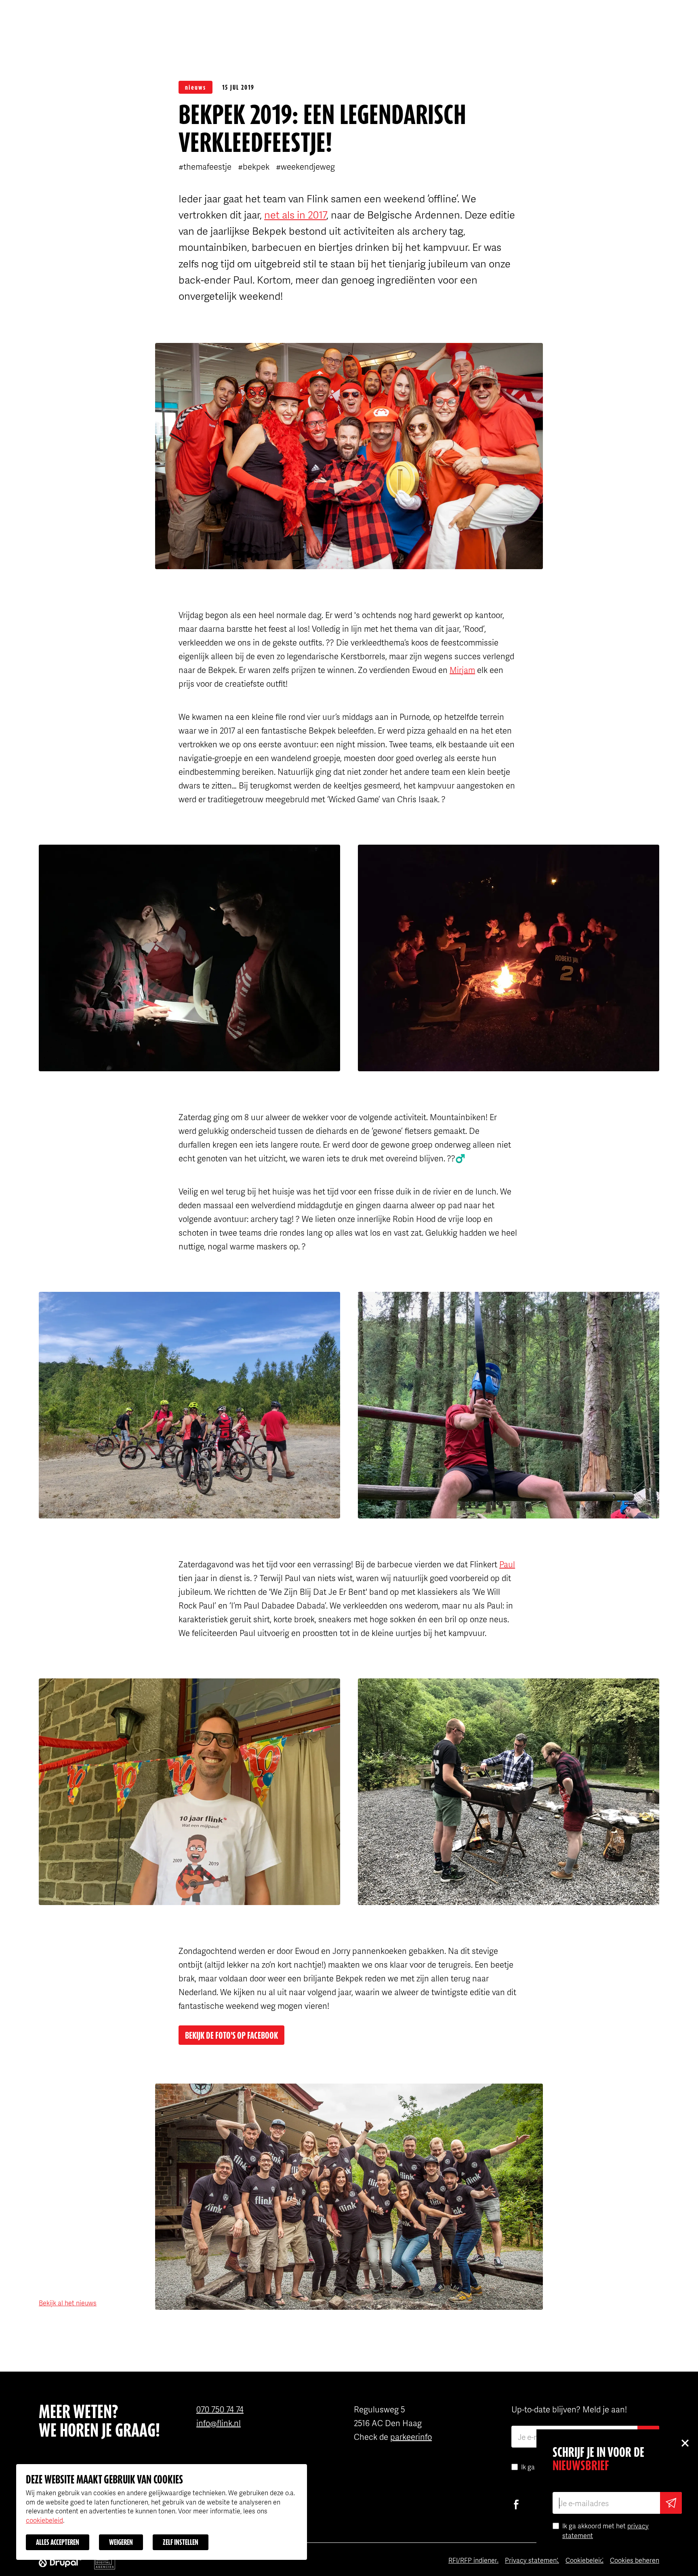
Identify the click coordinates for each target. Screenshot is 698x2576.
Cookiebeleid (584, 2560)
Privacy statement (532, 2560)
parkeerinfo (411, 2437)
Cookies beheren (635, 2560)
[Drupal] (60, 2561)
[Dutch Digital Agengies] (105, 2561)
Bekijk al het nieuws (68, 2303)
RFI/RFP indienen (473, 2560)
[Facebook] (516, 2505)
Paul (507, 1564)
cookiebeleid (44, 2520)
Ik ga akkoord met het (605, 2531)
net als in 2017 (295, 214)
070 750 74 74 (220, 2409)
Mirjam (462, 670)
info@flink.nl (219, 2423)
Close (685, 2443)
